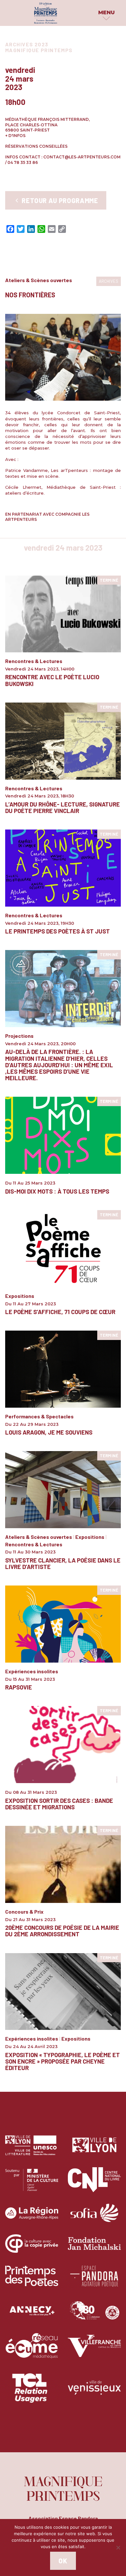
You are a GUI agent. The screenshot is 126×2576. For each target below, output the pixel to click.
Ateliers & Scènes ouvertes (39, 280)
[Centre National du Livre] (94, 2185)
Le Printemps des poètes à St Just (58, 931)
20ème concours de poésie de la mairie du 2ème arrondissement (62, 1931)
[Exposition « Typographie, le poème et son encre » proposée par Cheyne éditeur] (63, 1991)
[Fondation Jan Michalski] (94, 2248)
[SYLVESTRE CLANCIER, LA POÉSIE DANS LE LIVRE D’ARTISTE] (63, 1489)
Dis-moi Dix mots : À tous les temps (57, 1191)
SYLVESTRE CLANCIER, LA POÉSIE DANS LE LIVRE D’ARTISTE (63, 1563)
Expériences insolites (32, 1671)
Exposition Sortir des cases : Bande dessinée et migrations (59, 1804)
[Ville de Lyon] (94, 2150)
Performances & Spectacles (39, 1416)
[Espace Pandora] (94, 2281)
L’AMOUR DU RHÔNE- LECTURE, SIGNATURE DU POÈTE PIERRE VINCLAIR (63, 807)
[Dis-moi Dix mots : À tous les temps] (63, 1135)
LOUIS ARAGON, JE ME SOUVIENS (49, 1432)
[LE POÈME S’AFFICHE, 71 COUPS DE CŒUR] (63, 1248)
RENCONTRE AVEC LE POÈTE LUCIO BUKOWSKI (52, 680)
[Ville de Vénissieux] (94, 2392)
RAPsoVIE (19, 1687)
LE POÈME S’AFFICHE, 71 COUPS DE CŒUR (60, 1312)
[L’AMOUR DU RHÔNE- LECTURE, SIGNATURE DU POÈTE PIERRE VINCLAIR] (63, 741)
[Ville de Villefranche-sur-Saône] (94, 2351)
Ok (63, 2561)
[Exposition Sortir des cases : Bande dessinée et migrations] (63, 1744)
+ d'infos (15, 136)
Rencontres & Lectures (34, 661)
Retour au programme (59, 200)
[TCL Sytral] (32, 2392)
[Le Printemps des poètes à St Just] (63, 868)
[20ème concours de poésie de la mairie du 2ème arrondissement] (63, 1864)
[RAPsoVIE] (63, 1624)
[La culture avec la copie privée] (32, 2248)
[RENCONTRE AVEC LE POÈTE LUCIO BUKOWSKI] (63, 614)
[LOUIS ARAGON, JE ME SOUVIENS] (63, 1369)
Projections (19, 1036)
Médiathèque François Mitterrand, (47, 119)
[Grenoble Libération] (94, 2316)
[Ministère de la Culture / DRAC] (32, 2185)
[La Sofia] (94, 2218)
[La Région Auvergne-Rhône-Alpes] (32, 2218)
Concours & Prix (24, 1912)
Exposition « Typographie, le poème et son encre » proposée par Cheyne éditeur (63, 2061)
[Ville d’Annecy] (32, 2316)
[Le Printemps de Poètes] (32, 2281)
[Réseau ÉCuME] (32, 2351)
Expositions (20, 1296)
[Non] (118, 2547)
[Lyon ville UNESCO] (32, 2150)
